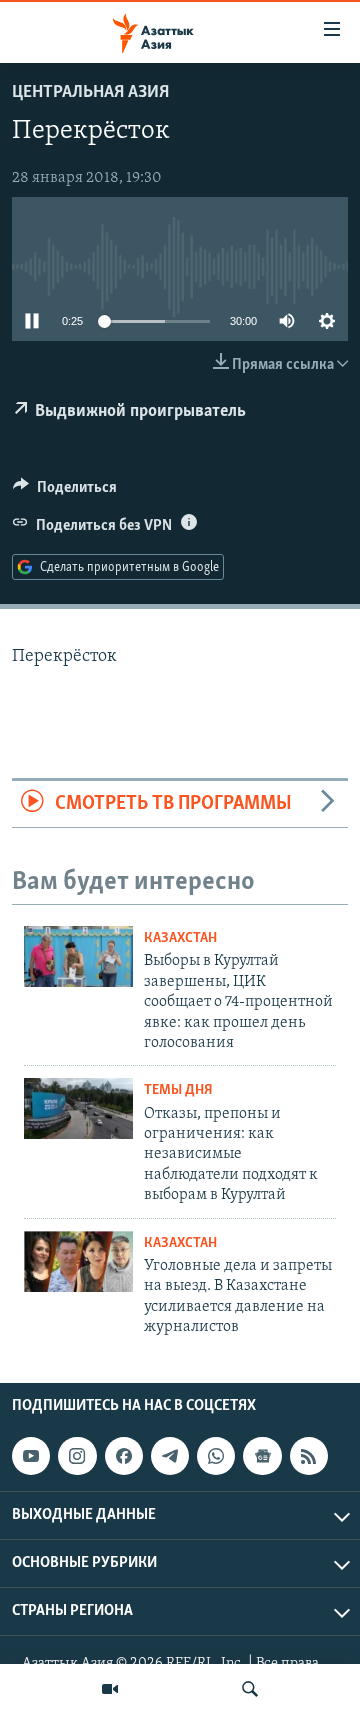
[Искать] (250, 1689)
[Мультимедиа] (110, 1689)
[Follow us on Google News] (262, 1456)
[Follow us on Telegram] (170, 1456)
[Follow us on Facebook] (124, 1456)
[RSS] (309, 1456)
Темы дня (178, 1090)
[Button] (65, 492)
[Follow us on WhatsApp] (216, 1456)
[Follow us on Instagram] (77, 1456)
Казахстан (180, 938)
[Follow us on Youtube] (31, 1456)
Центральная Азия (90, 93)
